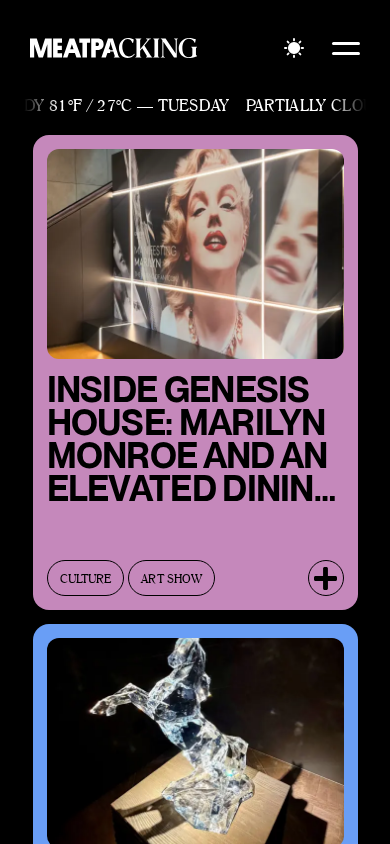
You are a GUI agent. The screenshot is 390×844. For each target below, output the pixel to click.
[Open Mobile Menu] (346, 48)
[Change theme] (294, 48)
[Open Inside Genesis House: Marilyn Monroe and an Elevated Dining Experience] (326, 578)
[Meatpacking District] (114, 48)
